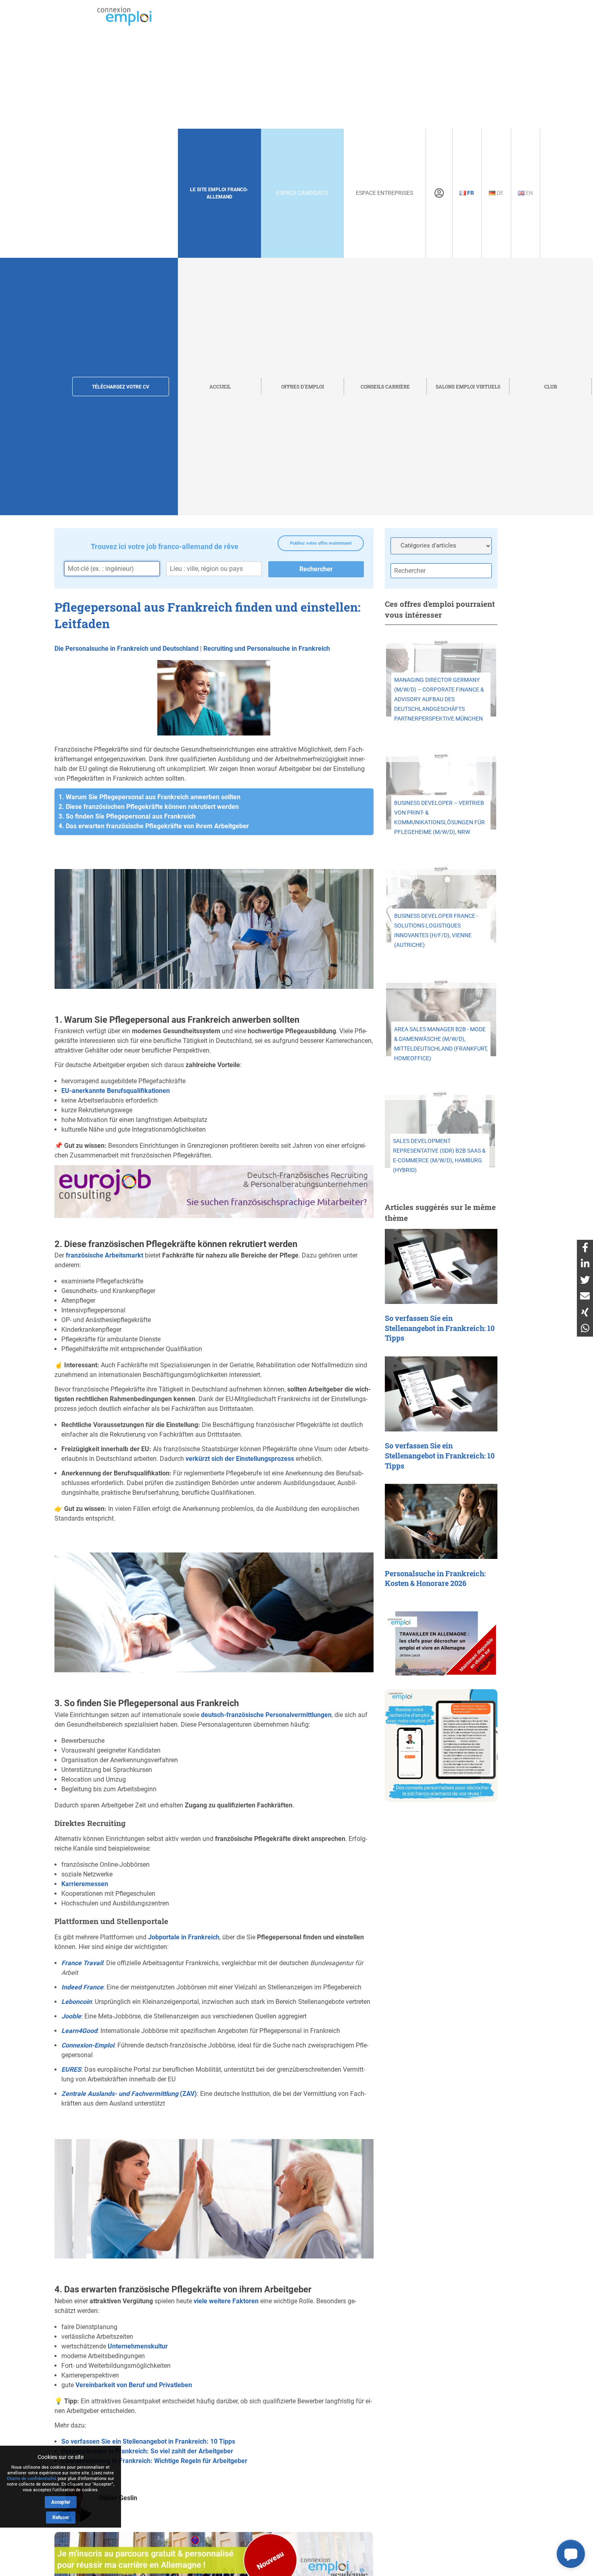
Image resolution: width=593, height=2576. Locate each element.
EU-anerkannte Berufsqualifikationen (116, 1091)
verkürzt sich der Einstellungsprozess (240, 1459)
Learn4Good (79, 2031)
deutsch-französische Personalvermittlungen (266, 1715)
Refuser (61, 2518)
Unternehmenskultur (138, 2346)
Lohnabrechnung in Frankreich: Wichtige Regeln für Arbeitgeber (154, 2461)
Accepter (61, 2502)
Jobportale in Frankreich (184, 1937)
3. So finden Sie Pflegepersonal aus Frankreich (127, 816)
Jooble (71, 2016)
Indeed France (82, 1987)
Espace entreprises (384, 193)
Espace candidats (302, 193)
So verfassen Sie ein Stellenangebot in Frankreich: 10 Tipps (148, 2441)
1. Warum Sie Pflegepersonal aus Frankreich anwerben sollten (149, 797)
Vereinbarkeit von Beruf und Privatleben (134, 2385)
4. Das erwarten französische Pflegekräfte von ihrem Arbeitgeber (154, 826)
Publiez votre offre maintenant (321, 543)
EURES (71, 2069)
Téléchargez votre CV (121, 387)
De (499, 193)
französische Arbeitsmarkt (104, 1255)
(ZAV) (129, 2094)
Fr (470, 193)
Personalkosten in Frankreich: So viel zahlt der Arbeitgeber (147, 2451)
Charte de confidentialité (32, 2479)
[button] (571, 2554)
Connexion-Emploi (88, 2045)
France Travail (82, 1963)
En (529, 193)
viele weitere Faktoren (226, 2301)
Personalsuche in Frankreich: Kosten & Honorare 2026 (435, 1579)
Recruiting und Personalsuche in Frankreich (267, 649)
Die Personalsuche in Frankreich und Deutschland (126, 649)
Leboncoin (76, 2002)
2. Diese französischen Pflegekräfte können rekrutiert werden (149, 807)
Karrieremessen (85, 1884)
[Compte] (439, 193)
